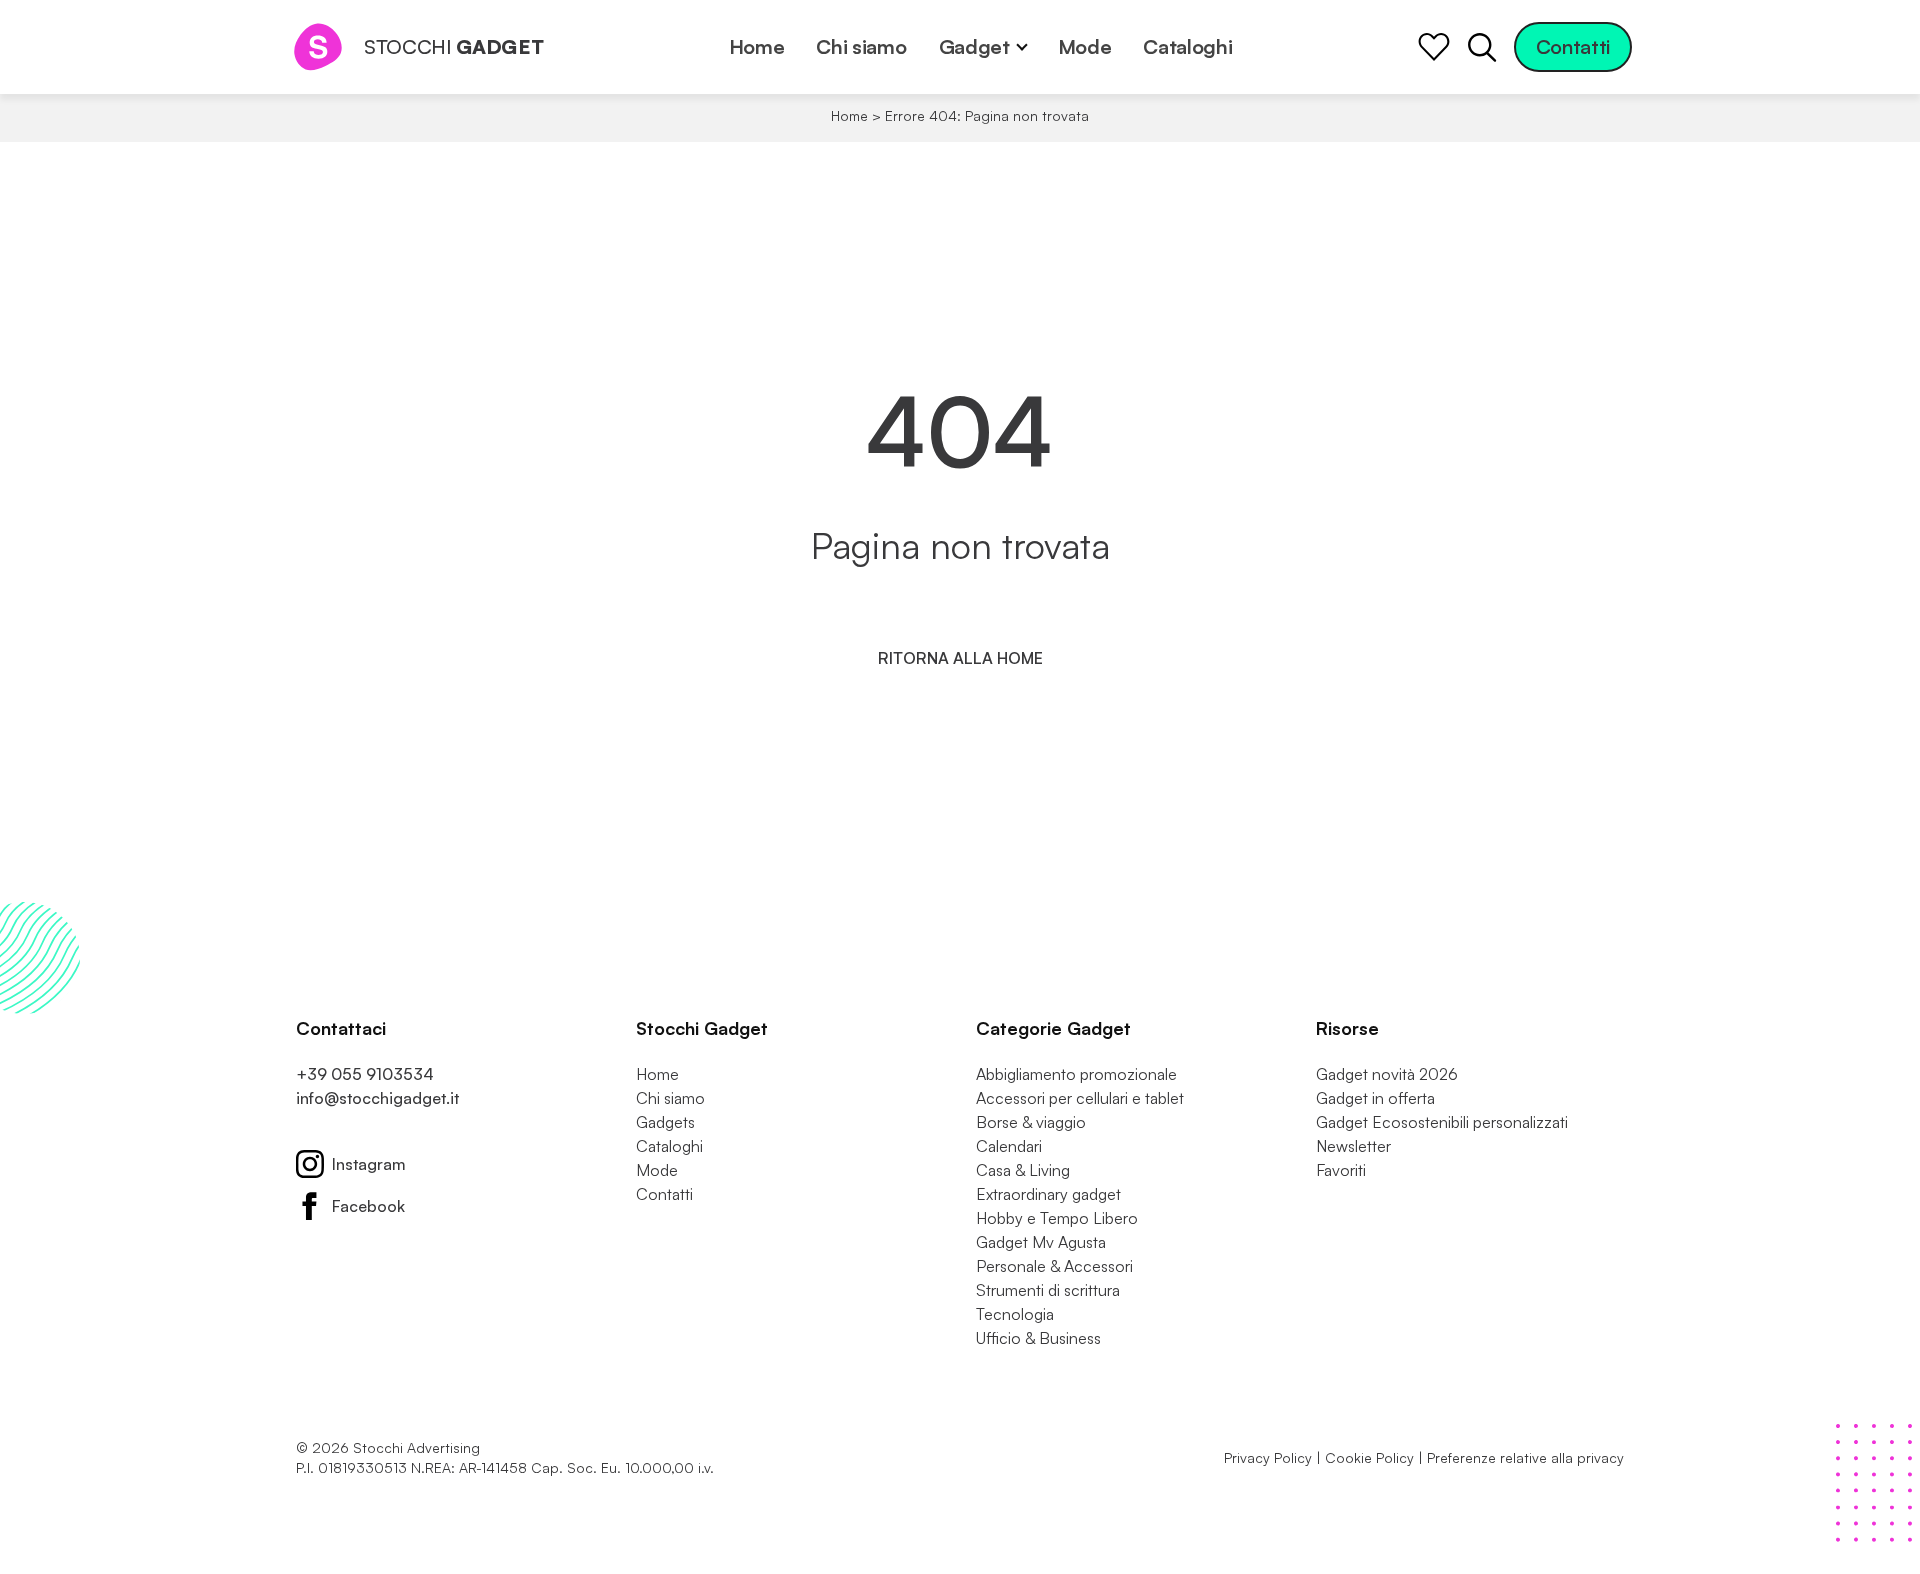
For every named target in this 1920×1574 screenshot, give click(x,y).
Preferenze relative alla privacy (1525, 1457)
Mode (1085, 46)
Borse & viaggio (1031, 1122)
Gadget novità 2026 (1387, 1074)
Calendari (1009, 1146)
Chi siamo (861, 46)
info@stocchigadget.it (377, 1098)
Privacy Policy (1268, 1457)
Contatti (1573, 46)
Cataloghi (1187, 46)
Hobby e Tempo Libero (1057, 1218)
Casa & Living (1023, 1170)
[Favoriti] (1434, 47)
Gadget (974, 46)
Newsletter (1353, 1146)
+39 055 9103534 (365, 1074)
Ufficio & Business (1038, 1338)
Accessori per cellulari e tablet (1080, 1098)
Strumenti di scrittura (1048, 1290)
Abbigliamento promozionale (1076, 1074)
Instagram (369, 1164)
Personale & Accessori (1054, 1266)
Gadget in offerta (1375, 1098)
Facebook (368, 1206)
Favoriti (1341, 1170)
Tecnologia (1015, 1314)
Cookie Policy (1369, 1457)
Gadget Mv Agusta (1041, 1242)
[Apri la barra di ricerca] (1482, 47)
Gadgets (665, 1122)
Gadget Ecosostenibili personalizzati (1442, 1122)
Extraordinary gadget (1048, 1194)
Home (757, 46)
